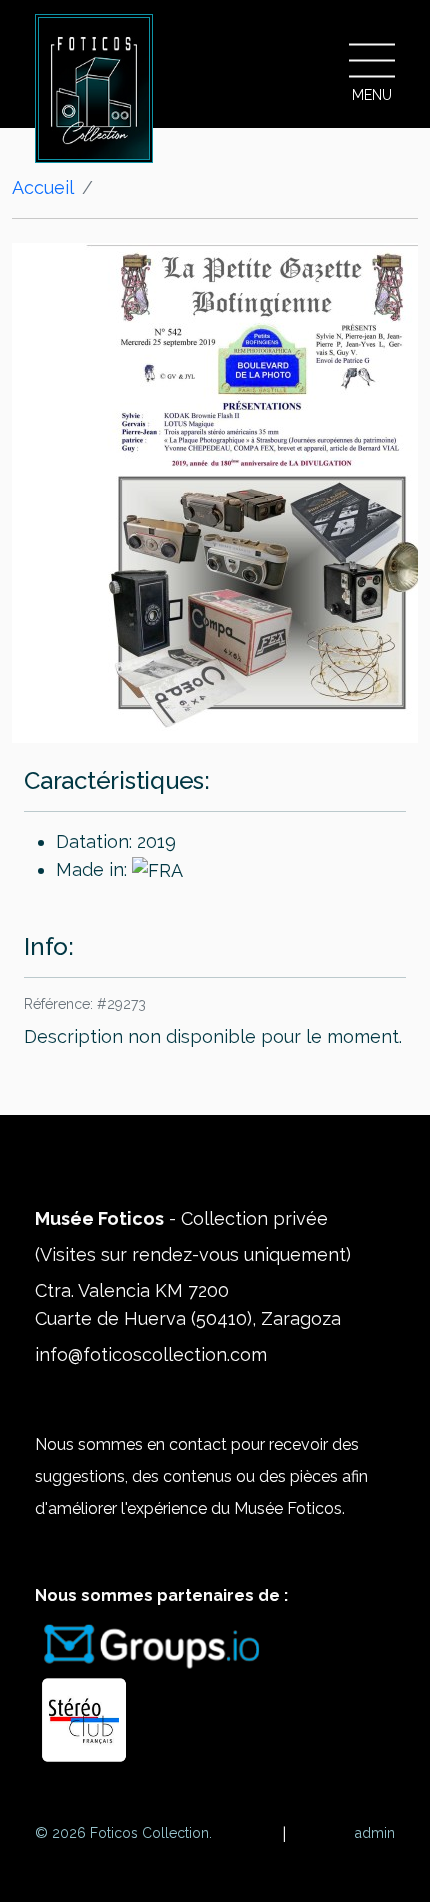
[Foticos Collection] (94, 88)
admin (375, 1833)
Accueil (43, 187)
